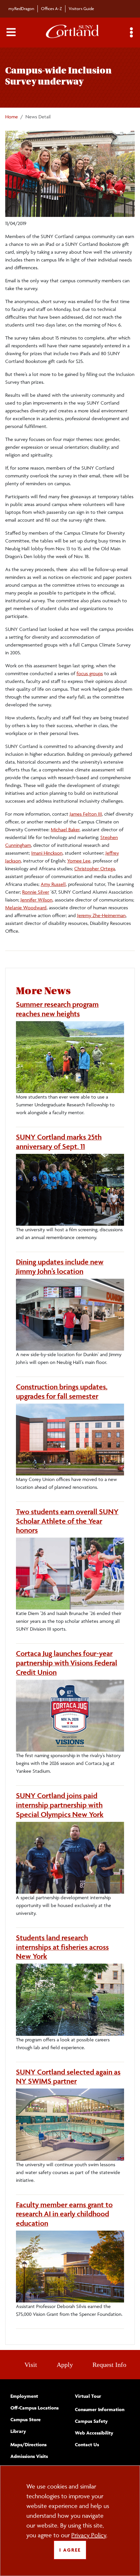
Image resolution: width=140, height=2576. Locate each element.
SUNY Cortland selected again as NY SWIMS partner (68, 2077)
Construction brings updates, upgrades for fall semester (62, 1391)
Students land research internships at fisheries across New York (62, 1947)
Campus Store (26, 2419)
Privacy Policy (89, 2535)
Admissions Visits (29, 2456)
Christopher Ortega (95, 868)
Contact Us (87, 2444)
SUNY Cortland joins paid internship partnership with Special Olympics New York (60, 1805)
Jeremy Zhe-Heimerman (101, 915)
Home (12, 117)
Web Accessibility (94, 2433)
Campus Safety (91, 2421)
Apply (65, 2365)
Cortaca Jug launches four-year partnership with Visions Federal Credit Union (67, 1663)
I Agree (70, 2550)
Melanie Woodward (26, 908)
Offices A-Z (51, 8)
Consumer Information (100, 2409)
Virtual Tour (88, 2396)
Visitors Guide (81, 8)
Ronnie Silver (36, 892)
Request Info (109, 2365)
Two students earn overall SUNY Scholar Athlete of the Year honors (67, 1521)
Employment (24, 2396)
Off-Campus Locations (35, 2408)
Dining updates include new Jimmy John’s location (60, 1267)
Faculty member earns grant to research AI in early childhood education (64, 2214)
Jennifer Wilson (36, 900)
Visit (31, 2365)
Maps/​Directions (28, 2444)
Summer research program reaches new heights (57, 1009)
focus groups (90, 673)
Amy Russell (53, 884)
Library (18, 2431)
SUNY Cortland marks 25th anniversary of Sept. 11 (59, 1142)
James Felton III (86, 814)
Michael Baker (65, 829)
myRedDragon (21, 8)
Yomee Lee (79, 861)
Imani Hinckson (47, 853)
